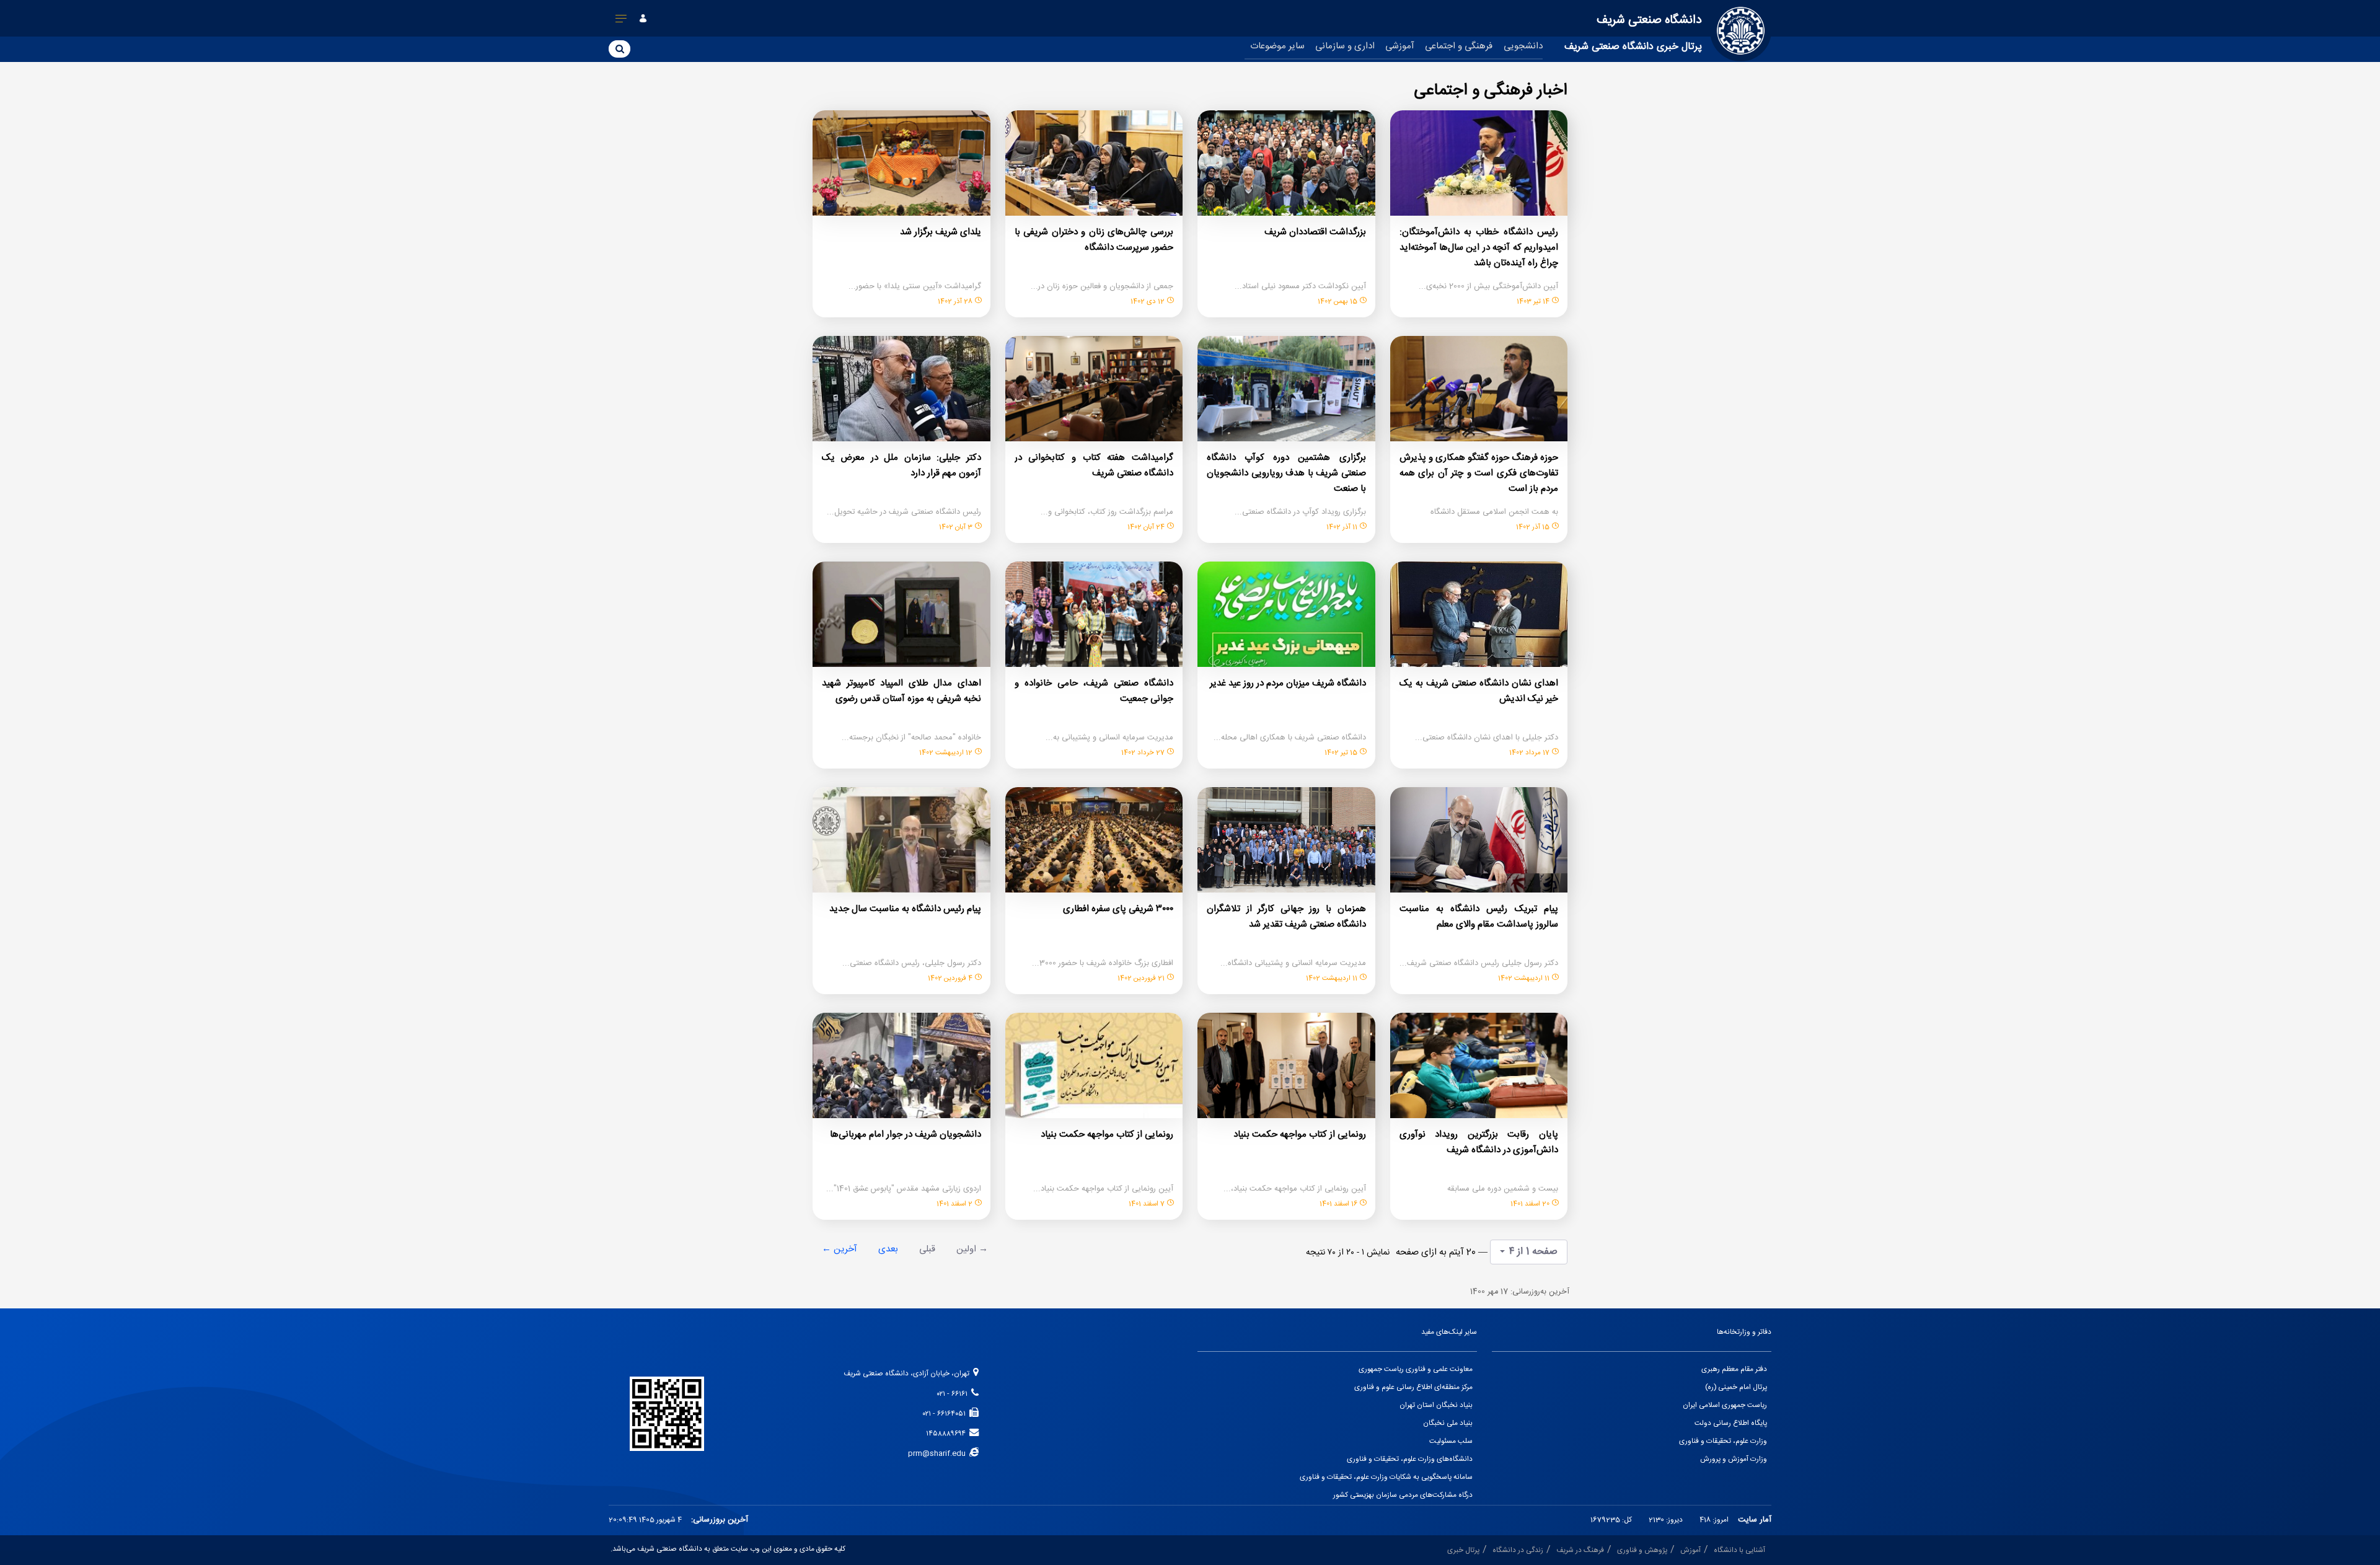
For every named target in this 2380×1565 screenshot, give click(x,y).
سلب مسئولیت (1451, 1441)
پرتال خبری (1463, 1550)
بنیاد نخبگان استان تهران (1436, 1405)
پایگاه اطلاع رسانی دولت (1731, 1423)
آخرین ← (840, 1249)
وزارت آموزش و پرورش (1734, 1459)
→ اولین (972, 1249)
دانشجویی (1523, 46)
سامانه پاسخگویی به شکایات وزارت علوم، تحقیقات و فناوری (1386, 1477)
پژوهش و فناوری (1642, 1550)
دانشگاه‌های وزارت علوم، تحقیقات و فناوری (1410, 1459)
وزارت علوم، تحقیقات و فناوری (1723, 1441)
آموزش (1690, 1550)
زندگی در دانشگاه (1518, 1550)
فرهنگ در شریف (1580, 1550)
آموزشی (1400, 46)
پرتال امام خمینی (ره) (1736, 1387)
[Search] (619, 48)
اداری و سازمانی (1345, 46)
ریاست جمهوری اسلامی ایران (1725, 1405)
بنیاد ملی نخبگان (1448, 1423)
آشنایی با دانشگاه (1739, 1550)
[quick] (621, 21)
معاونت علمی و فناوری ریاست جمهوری (1416, 1369)
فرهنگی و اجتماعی (1459, 46)
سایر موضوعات (1277, 46)
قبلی (927, 1249)
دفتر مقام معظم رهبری (1734, 1369)
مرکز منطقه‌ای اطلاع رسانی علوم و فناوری (1413, 1387)
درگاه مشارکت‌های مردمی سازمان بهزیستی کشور (1403, 1495)
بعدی (888, 1249)
